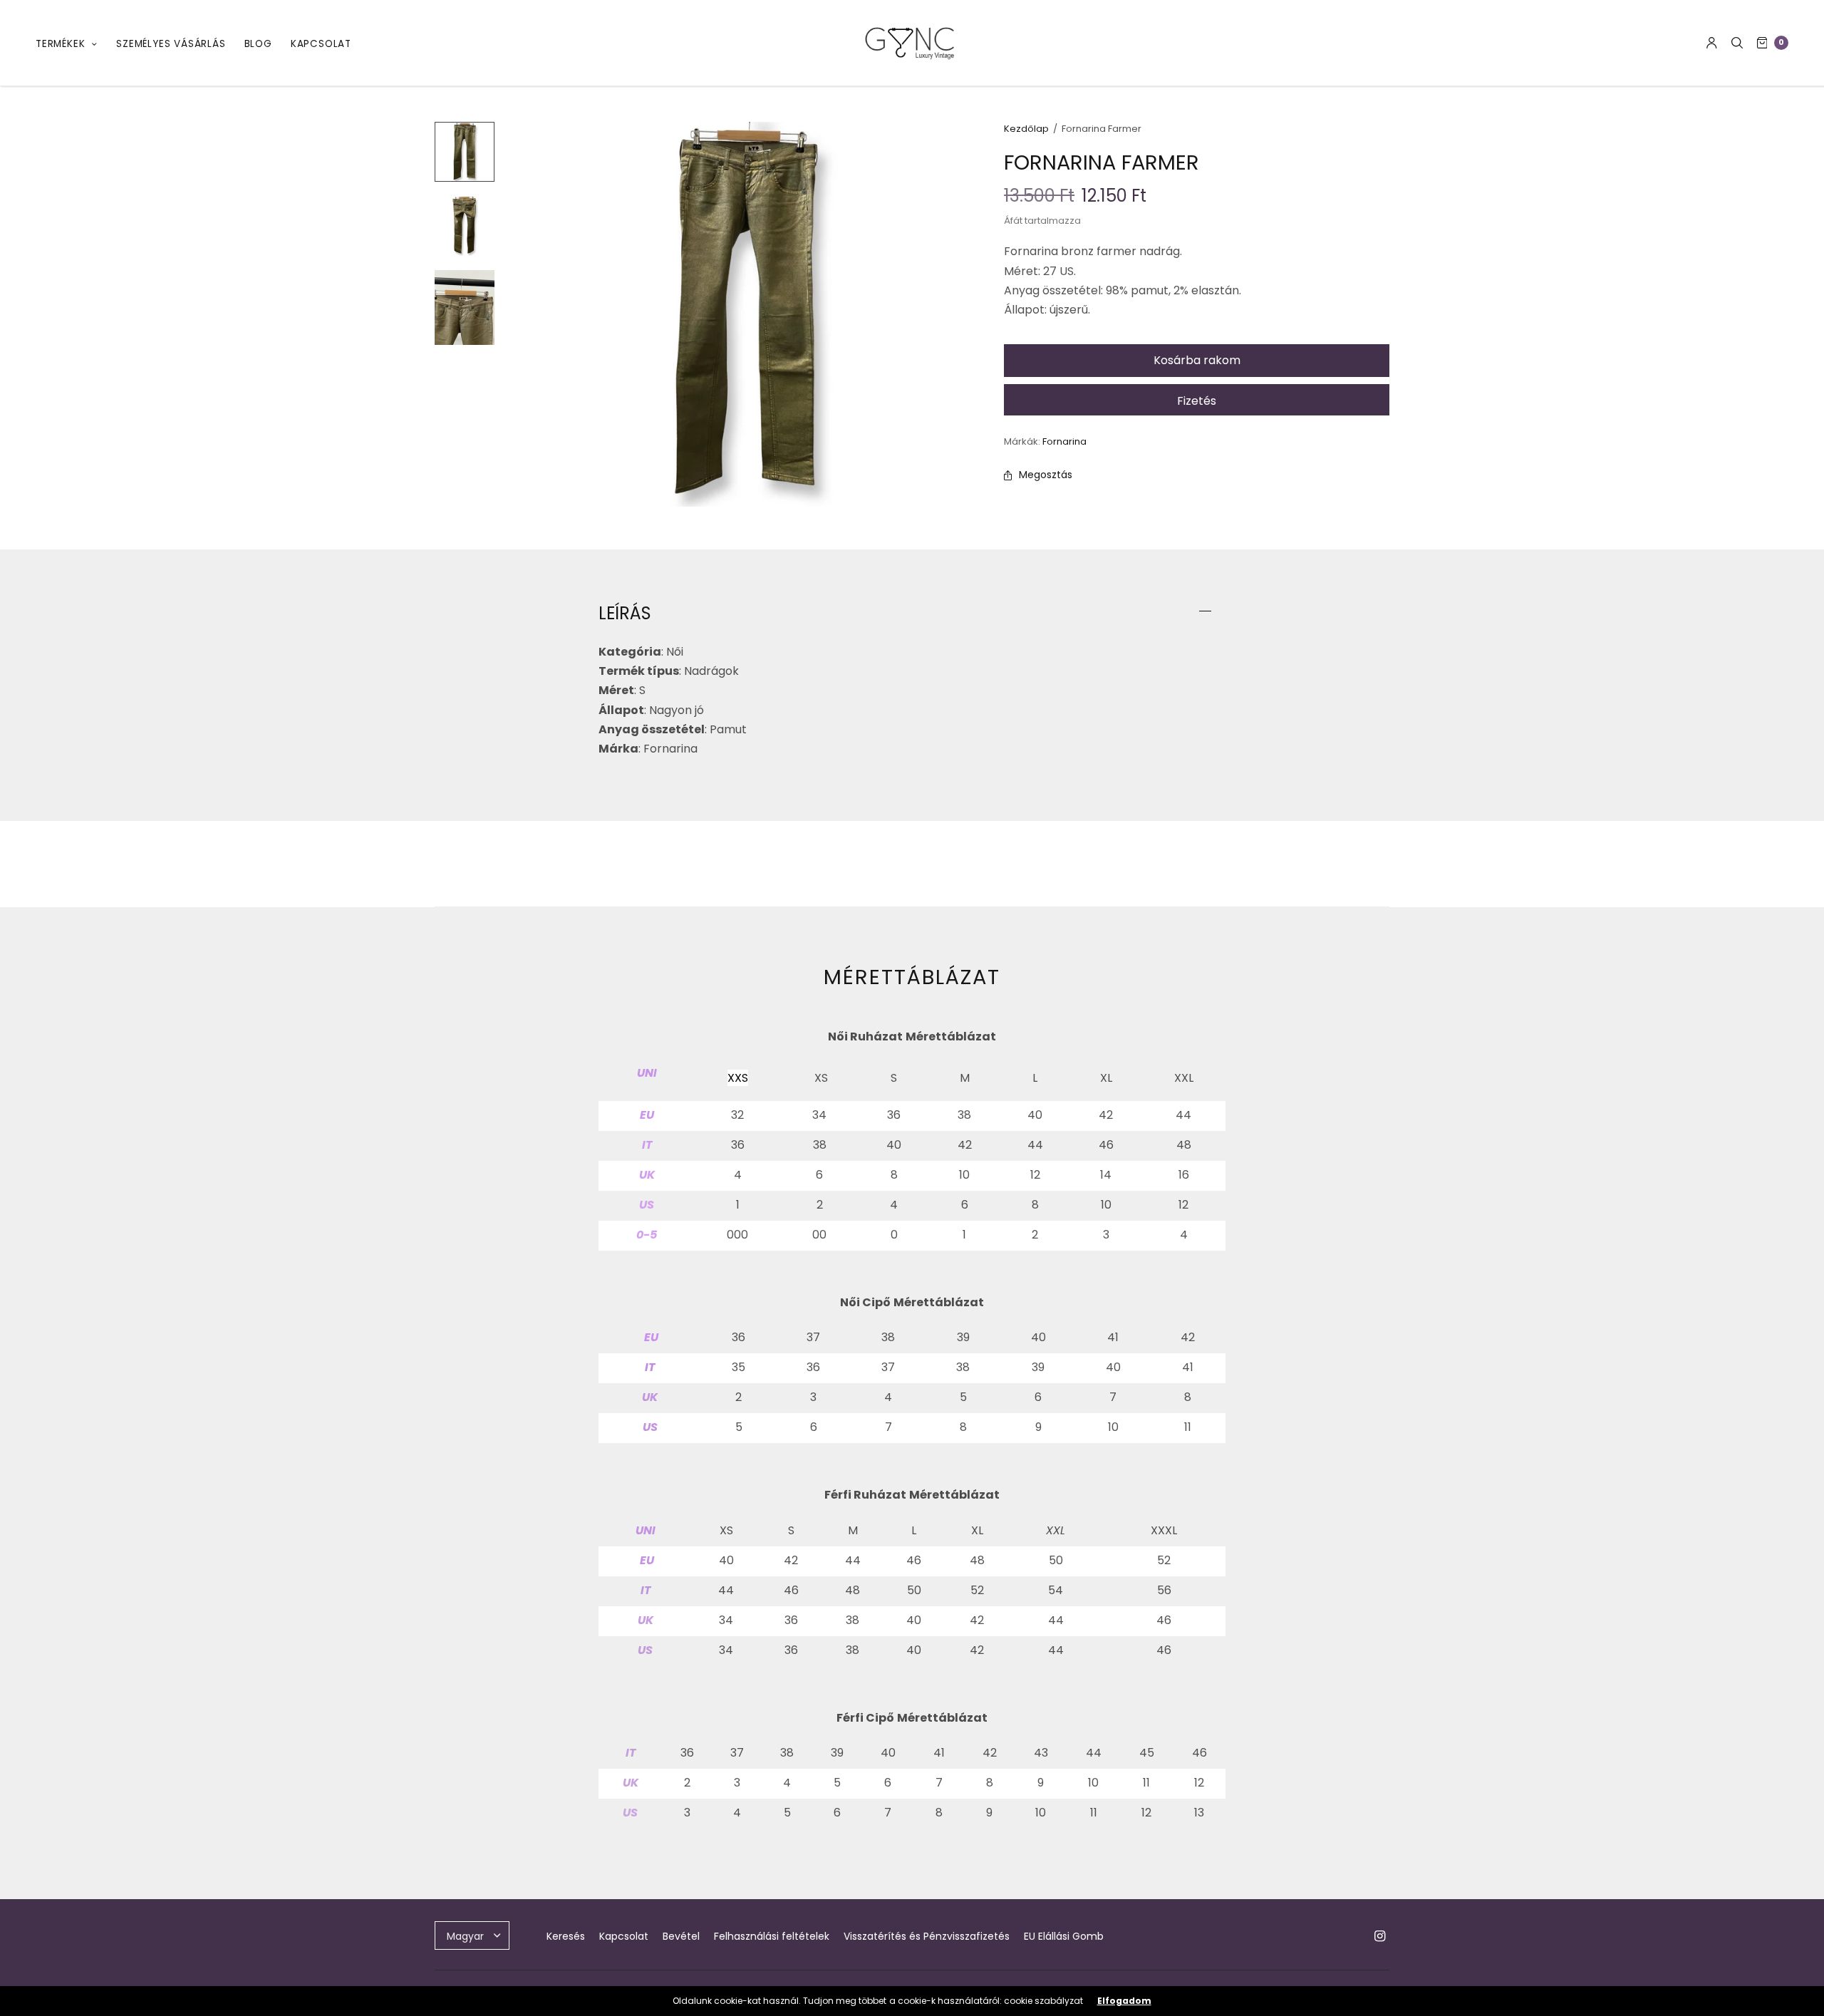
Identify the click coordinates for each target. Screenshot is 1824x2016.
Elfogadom (1124, 2001)
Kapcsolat (321, 44)
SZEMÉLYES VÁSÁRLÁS (171, 44)
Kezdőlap (1026, 129)
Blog (258, 44)
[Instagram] (1379, 1936)
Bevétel (681, 1936)
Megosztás (1046, 475)
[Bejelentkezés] (1712, 43)
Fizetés (1197, 401)
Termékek (60, 44)
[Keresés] (1737, 43)
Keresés (566, 1936)
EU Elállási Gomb (1064, 1936)
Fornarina (1064, 441)
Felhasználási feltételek (772, 1936)
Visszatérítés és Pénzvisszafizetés (927, 1936)
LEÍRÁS (625, 614)
